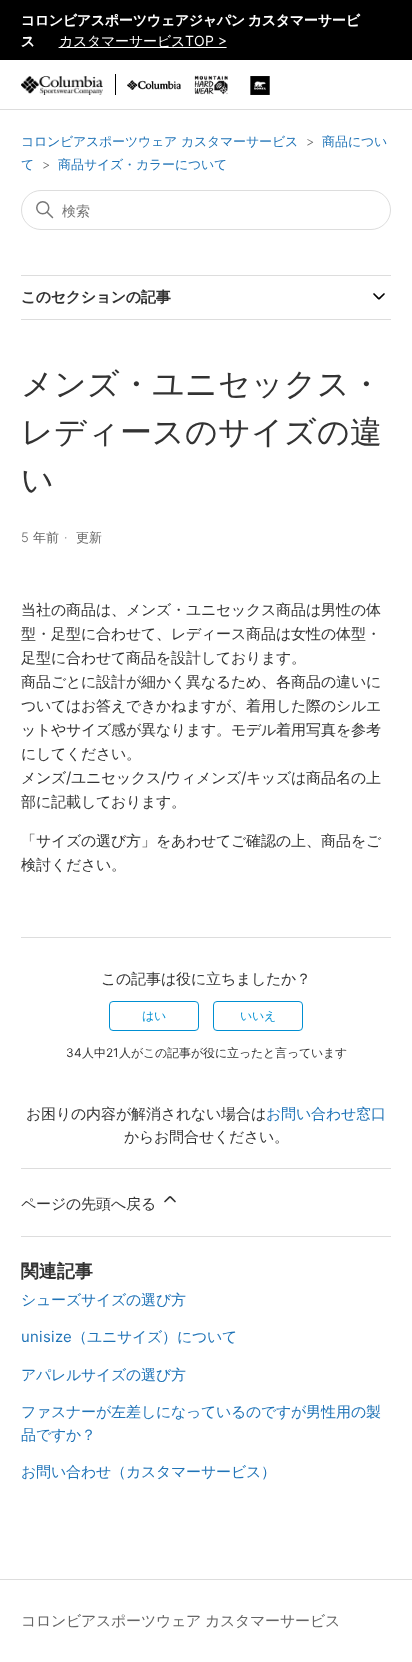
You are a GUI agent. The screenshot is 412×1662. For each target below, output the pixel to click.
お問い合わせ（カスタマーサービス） (148, 1471)
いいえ (258, 1015)
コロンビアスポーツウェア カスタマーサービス (159, 141)
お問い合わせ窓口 (326, 1113)
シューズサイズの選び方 (103, 1299)
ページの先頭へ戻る (90, 1203)
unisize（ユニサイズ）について (129, 1336)
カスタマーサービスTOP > (143, 40)
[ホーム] (62, 84)
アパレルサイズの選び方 (103, 1374)
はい (154, 1015)
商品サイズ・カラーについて (142, 164)
